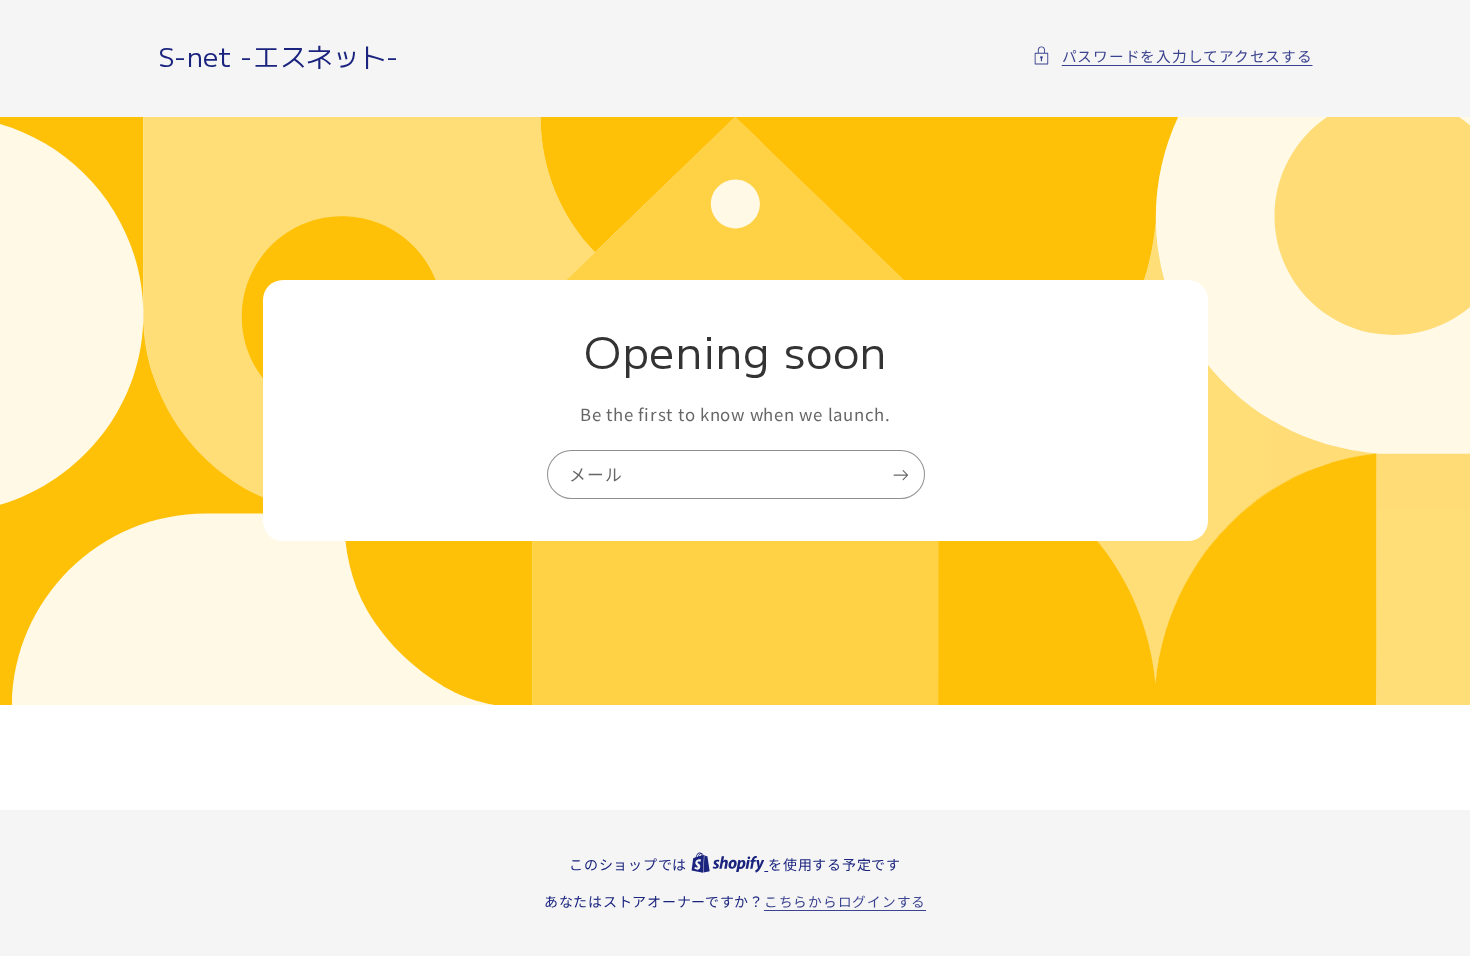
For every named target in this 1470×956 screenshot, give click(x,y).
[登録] (900, 474)
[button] (1172, 56)
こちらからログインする (845, 901)
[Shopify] (729, 864)
